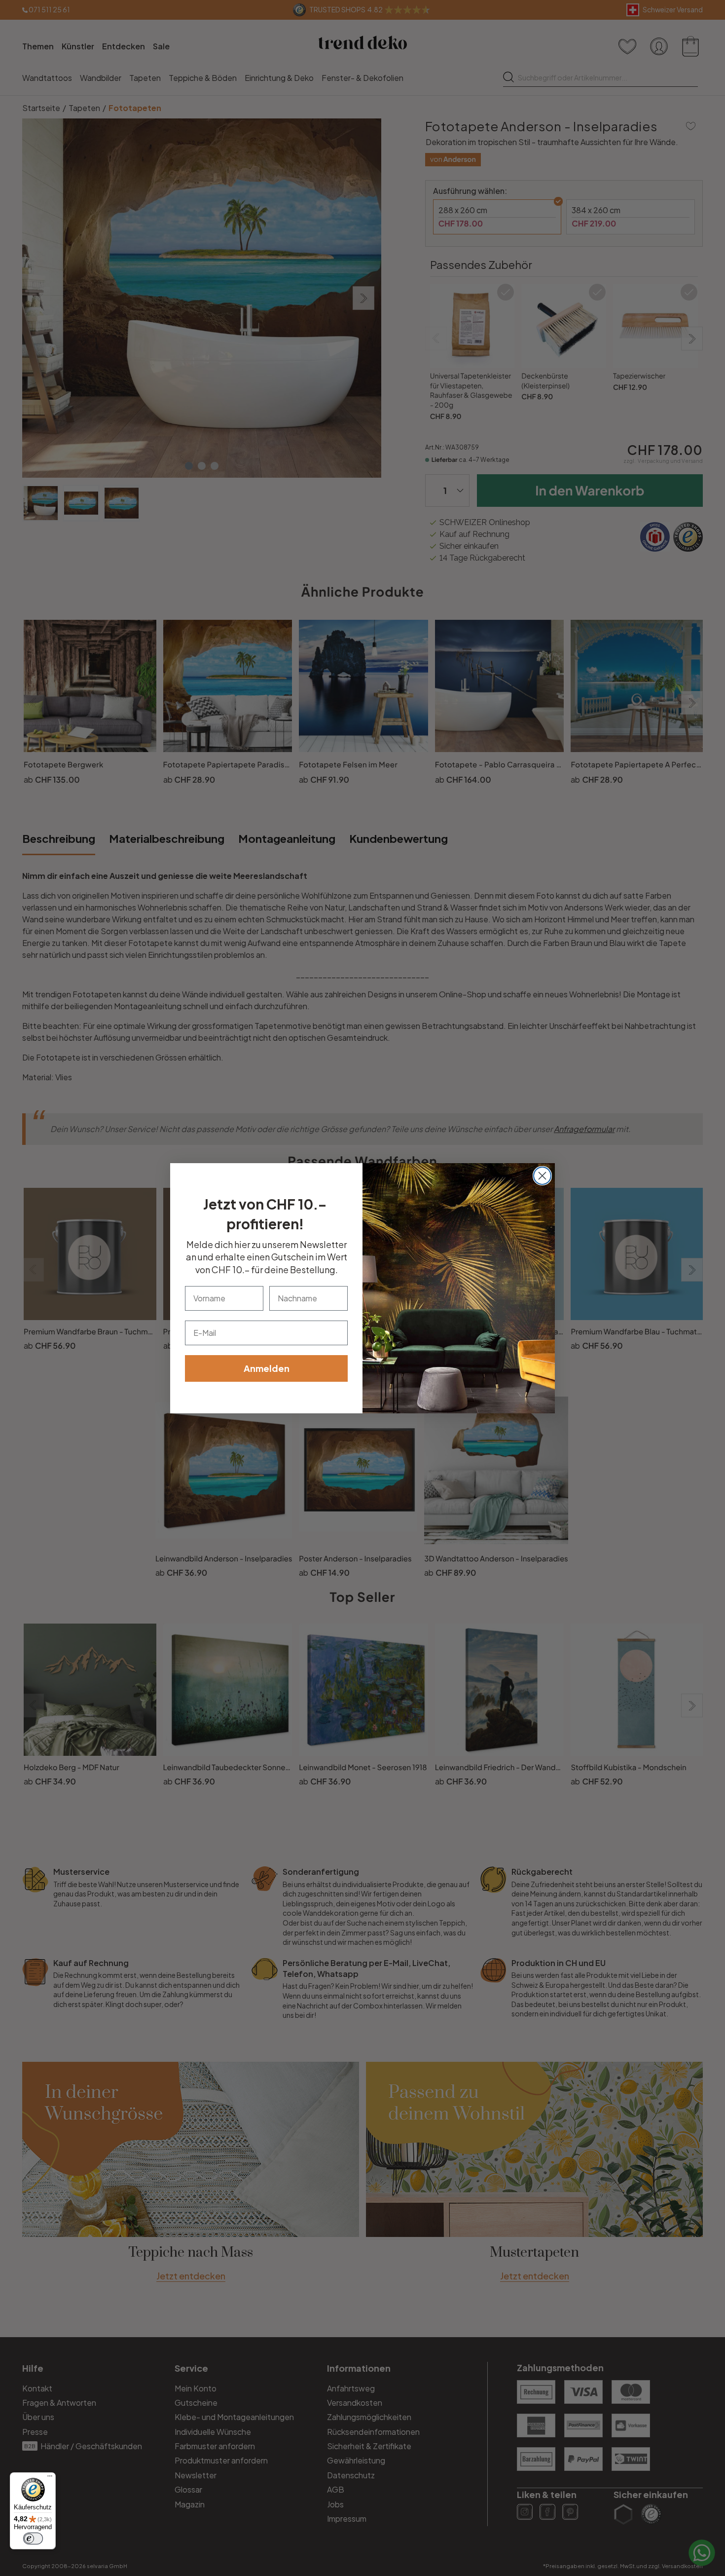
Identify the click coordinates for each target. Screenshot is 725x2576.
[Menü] (50, 2478)
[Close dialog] (542, 1176)
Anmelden (267, 1368)
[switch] (33, 2538)
